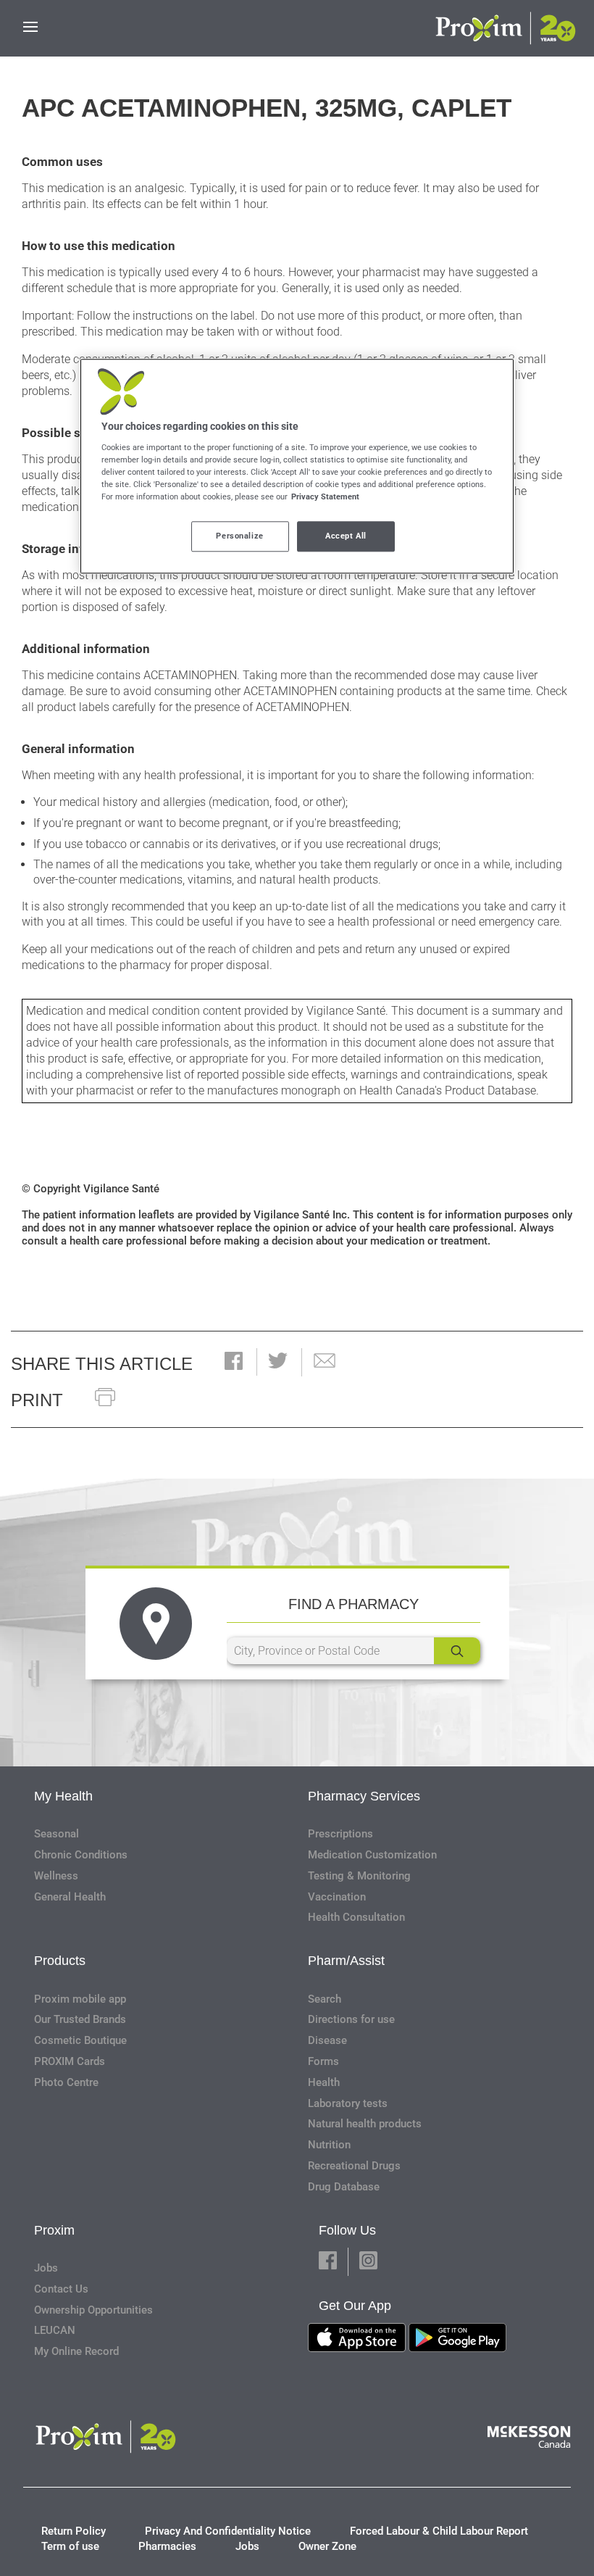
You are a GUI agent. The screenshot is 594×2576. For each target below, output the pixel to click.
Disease (327, 2040)
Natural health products (365, 2124)
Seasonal (57, 1834)
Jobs (46, 2268)
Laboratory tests (348, 2103)
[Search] (457, 1651)
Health (324, 2082)
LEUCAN (55, 2330)
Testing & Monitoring (359, 1876)
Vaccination (337, 1897)
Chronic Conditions (81, 1855)
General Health (70, 1897)
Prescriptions (340, 1834)
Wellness (56, 1876)
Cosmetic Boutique (80, 2040)
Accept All (346, 536)
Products (60, 1961)
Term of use (70, 2546)
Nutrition (329, 2145)
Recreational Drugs (354, 2166)
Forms (323, 2061)
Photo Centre (66, 2082)
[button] (234, 1362)
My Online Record (76, 2351)
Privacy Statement (325, 496)
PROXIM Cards (70, 2061)
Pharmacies (167, 2546)
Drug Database (344, 2187)
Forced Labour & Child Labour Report (439, 2531)
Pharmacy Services (364, 1796)
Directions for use (351, 2019)
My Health (63, 1796)
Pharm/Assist (346, 1961)
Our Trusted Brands (80, 2019)
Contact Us (61, 2289)
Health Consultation (356, 1917)
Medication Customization (372, 1855)
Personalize (239, 536)
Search (325, 1999)
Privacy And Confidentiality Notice (228, 2531)
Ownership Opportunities (93, 2310)
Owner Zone (327, 2546)
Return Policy (74, 2531)
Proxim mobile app (80, 1999)
